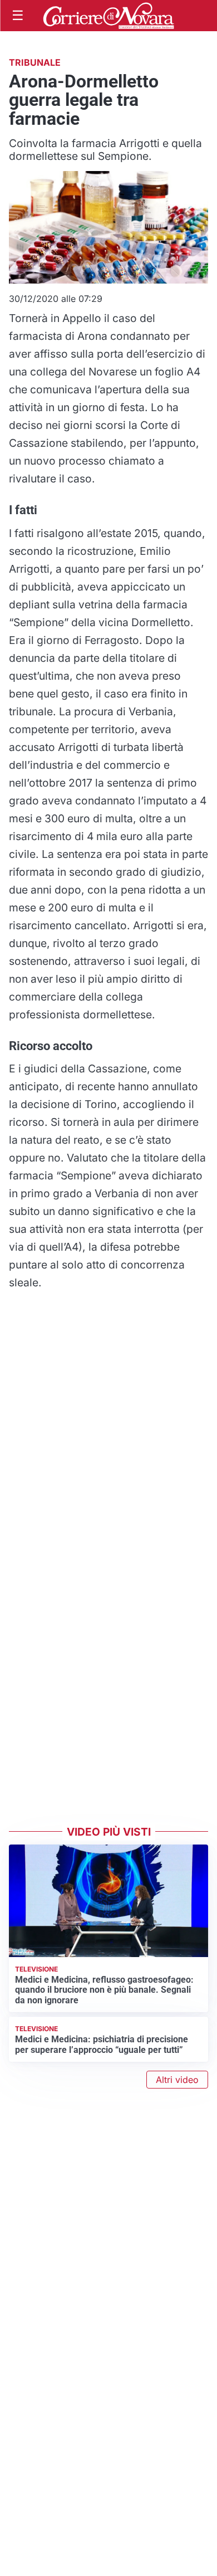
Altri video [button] (177, 2080)
